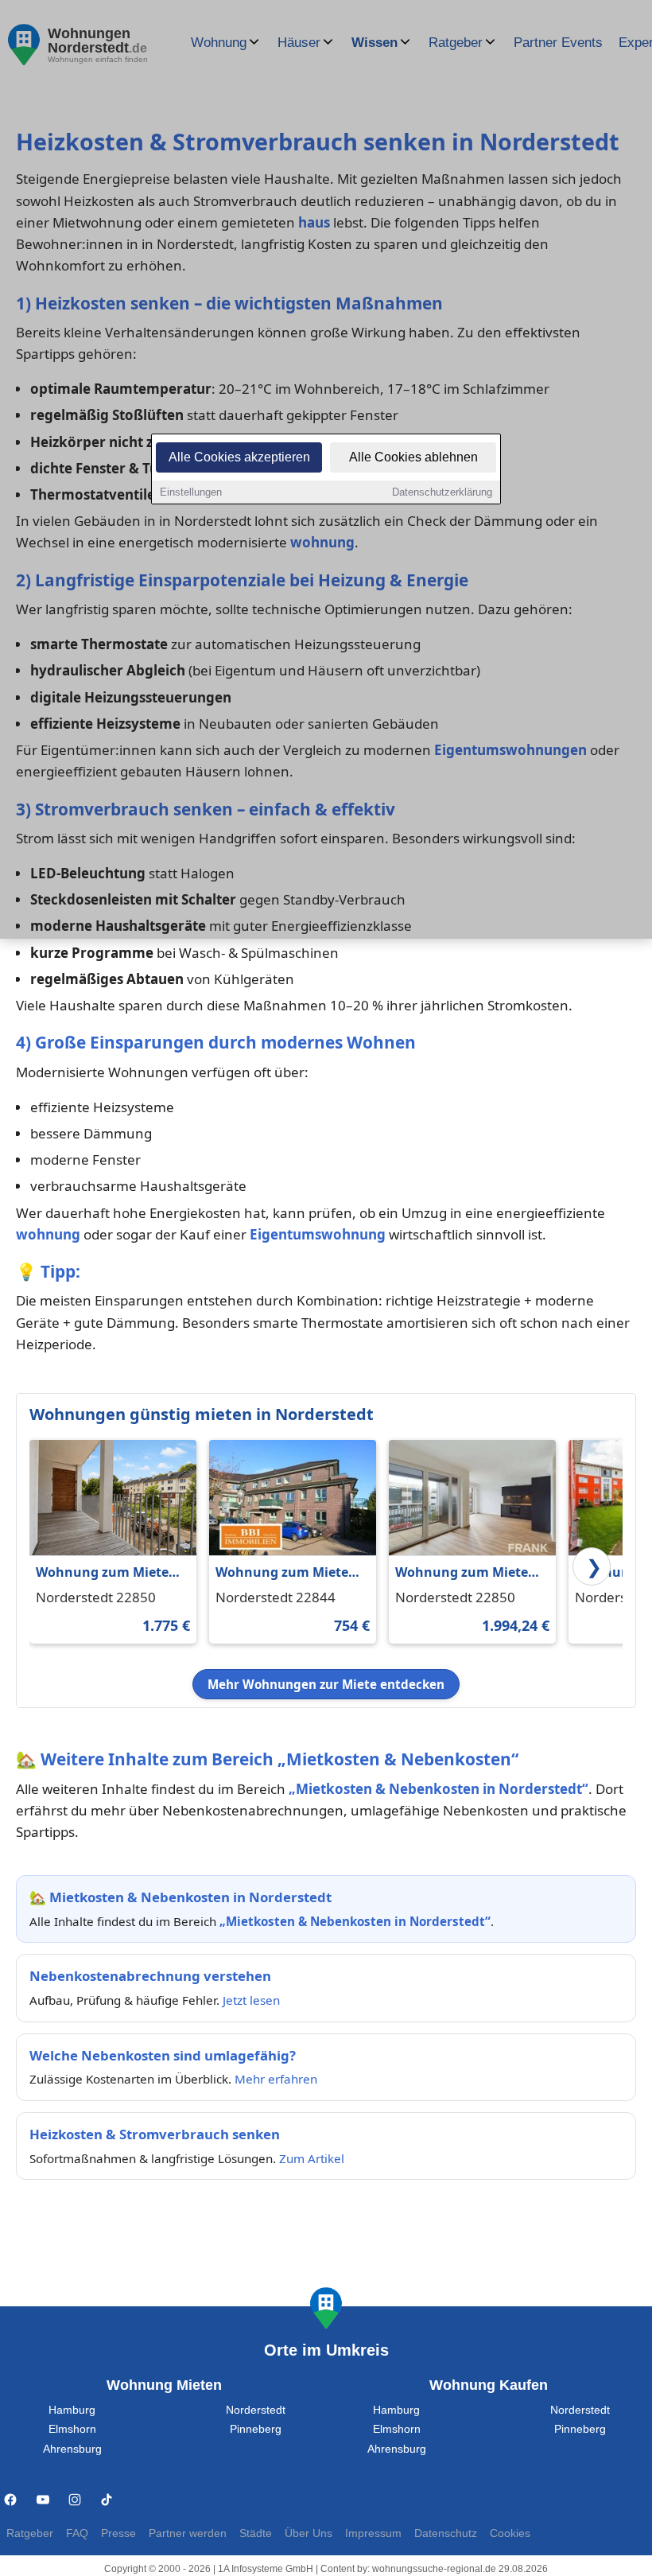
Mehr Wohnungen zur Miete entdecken (326, 1684)
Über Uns (309, 2533)
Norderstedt (256, 2410)
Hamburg (72, 2410)
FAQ (77, 2533)
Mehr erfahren (276, 2079)
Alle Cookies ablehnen (413, 457)
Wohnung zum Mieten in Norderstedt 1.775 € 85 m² (107, 1573)
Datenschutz (446, 2533)
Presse (118, 2533)
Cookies (510, 2533)
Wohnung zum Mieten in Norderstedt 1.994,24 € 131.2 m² (469, 1573)
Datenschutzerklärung (442, 492)
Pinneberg (256, 2429)
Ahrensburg (72, 2449)
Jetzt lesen (251, 2000)
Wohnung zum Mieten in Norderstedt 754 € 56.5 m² (286, 1573)
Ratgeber (30, 2533)
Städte (256, 2533)
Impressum (373, 2533)
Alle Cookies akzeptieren (239, 457)
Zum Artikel (312, 2158)
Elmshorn (72, 2429)
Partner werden (188, 2533)
